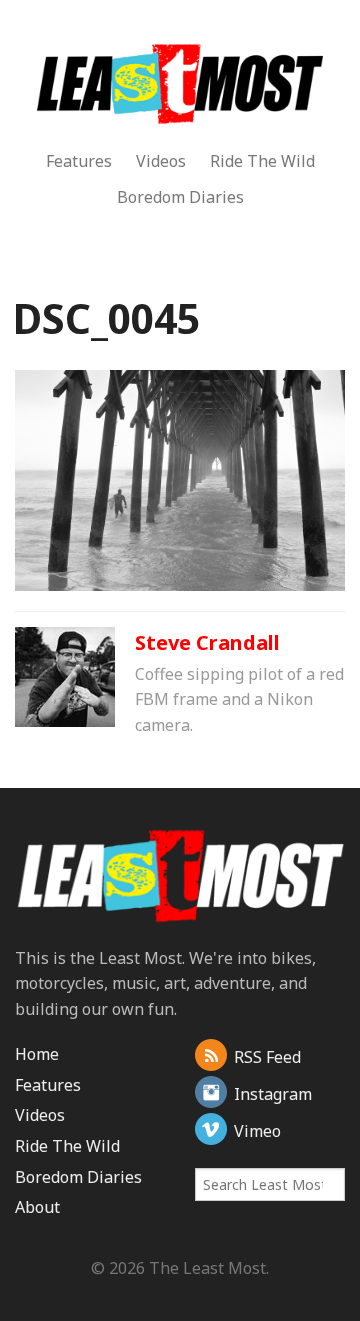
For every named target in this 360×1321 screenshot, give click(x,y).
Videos (161, 161)
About (37, 1207)
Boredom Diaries (180, 197)
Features (79, 161)
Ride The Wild (262, 161)
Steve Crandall (207, 642)
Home (37, 1054)
